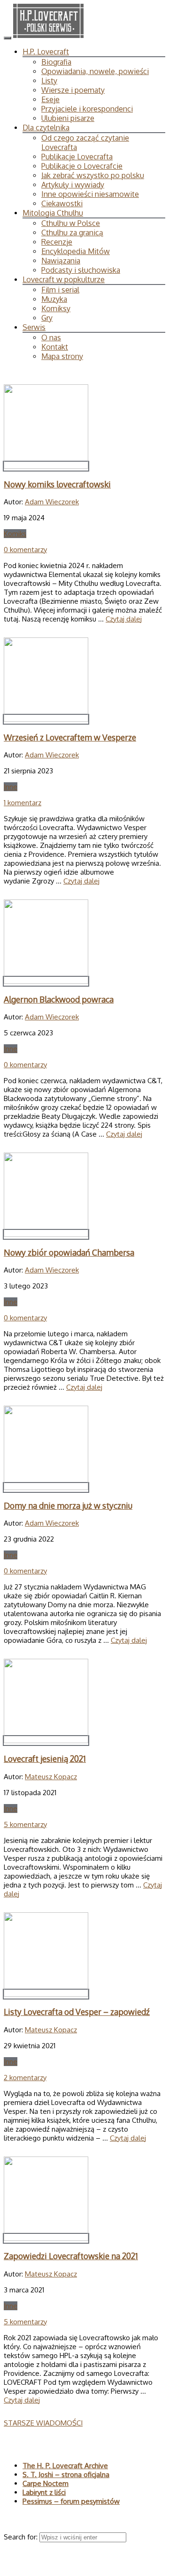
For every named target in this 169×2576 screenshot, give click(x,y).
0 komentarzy (25, 550)
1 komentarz (23, 803)
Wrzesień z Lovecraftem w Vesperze (70, 737)
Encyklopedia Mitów (76, 251)
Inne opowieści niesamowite (90, 194)
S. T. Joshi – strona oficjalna (66, 2475)
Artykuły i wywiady (73, 185)
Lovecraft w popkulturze (64, 279)
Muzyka (54, 299)
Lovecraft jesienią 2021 (45, 1759)
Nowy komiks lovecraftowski (57, 484)
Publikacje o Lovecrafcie (82, 166)
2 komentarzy (25, 2078)
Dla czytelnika (46, 127)
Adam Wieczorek (52, 502)
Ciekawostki (62, 203)
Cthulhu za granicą (72, 232)
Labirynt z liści (44, 2492)
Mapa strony (62, 356)
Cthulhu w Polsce (71, 223)
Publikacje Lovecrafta (77, 157)
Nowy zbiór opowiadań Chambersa (69, 1252)
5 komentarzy (25, 1824)
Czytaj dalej (124, 619)
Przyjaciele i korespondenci (87, 109)
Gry (47, 318)
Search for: (22, 2537)
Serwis (34, 327)
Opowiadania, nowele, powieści (95, 71)
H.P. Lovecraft (46, 52)
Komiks (15, 534)
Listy (49, 81)
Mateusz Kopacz (51, 1777)
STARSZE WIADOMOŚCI (43, 2423)
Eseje (50, 99)
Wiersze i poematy (73, 90)
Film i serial (60, 290)
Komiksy (56, 308)
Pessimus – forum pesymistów (71, 2501)
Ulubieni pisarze (68, 118)
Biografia (56, 62)
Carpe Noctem (46, 2483)
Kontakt (55, 347)
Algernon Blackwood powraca (59, 999)
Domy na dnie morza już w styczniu (68, 1505)
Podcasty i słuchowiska (81, 270)
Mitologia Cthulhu (53, 213)
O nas (51, 337)
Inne (11, 787)
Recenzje (57, 242)
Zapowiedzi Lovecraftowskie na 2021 (71, 2256)
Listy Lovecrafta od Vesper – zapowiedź (77, 2012)
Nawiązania (61, 261)
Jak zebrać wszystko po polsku (93, 175)
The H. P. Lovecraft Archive (65, 2466)
